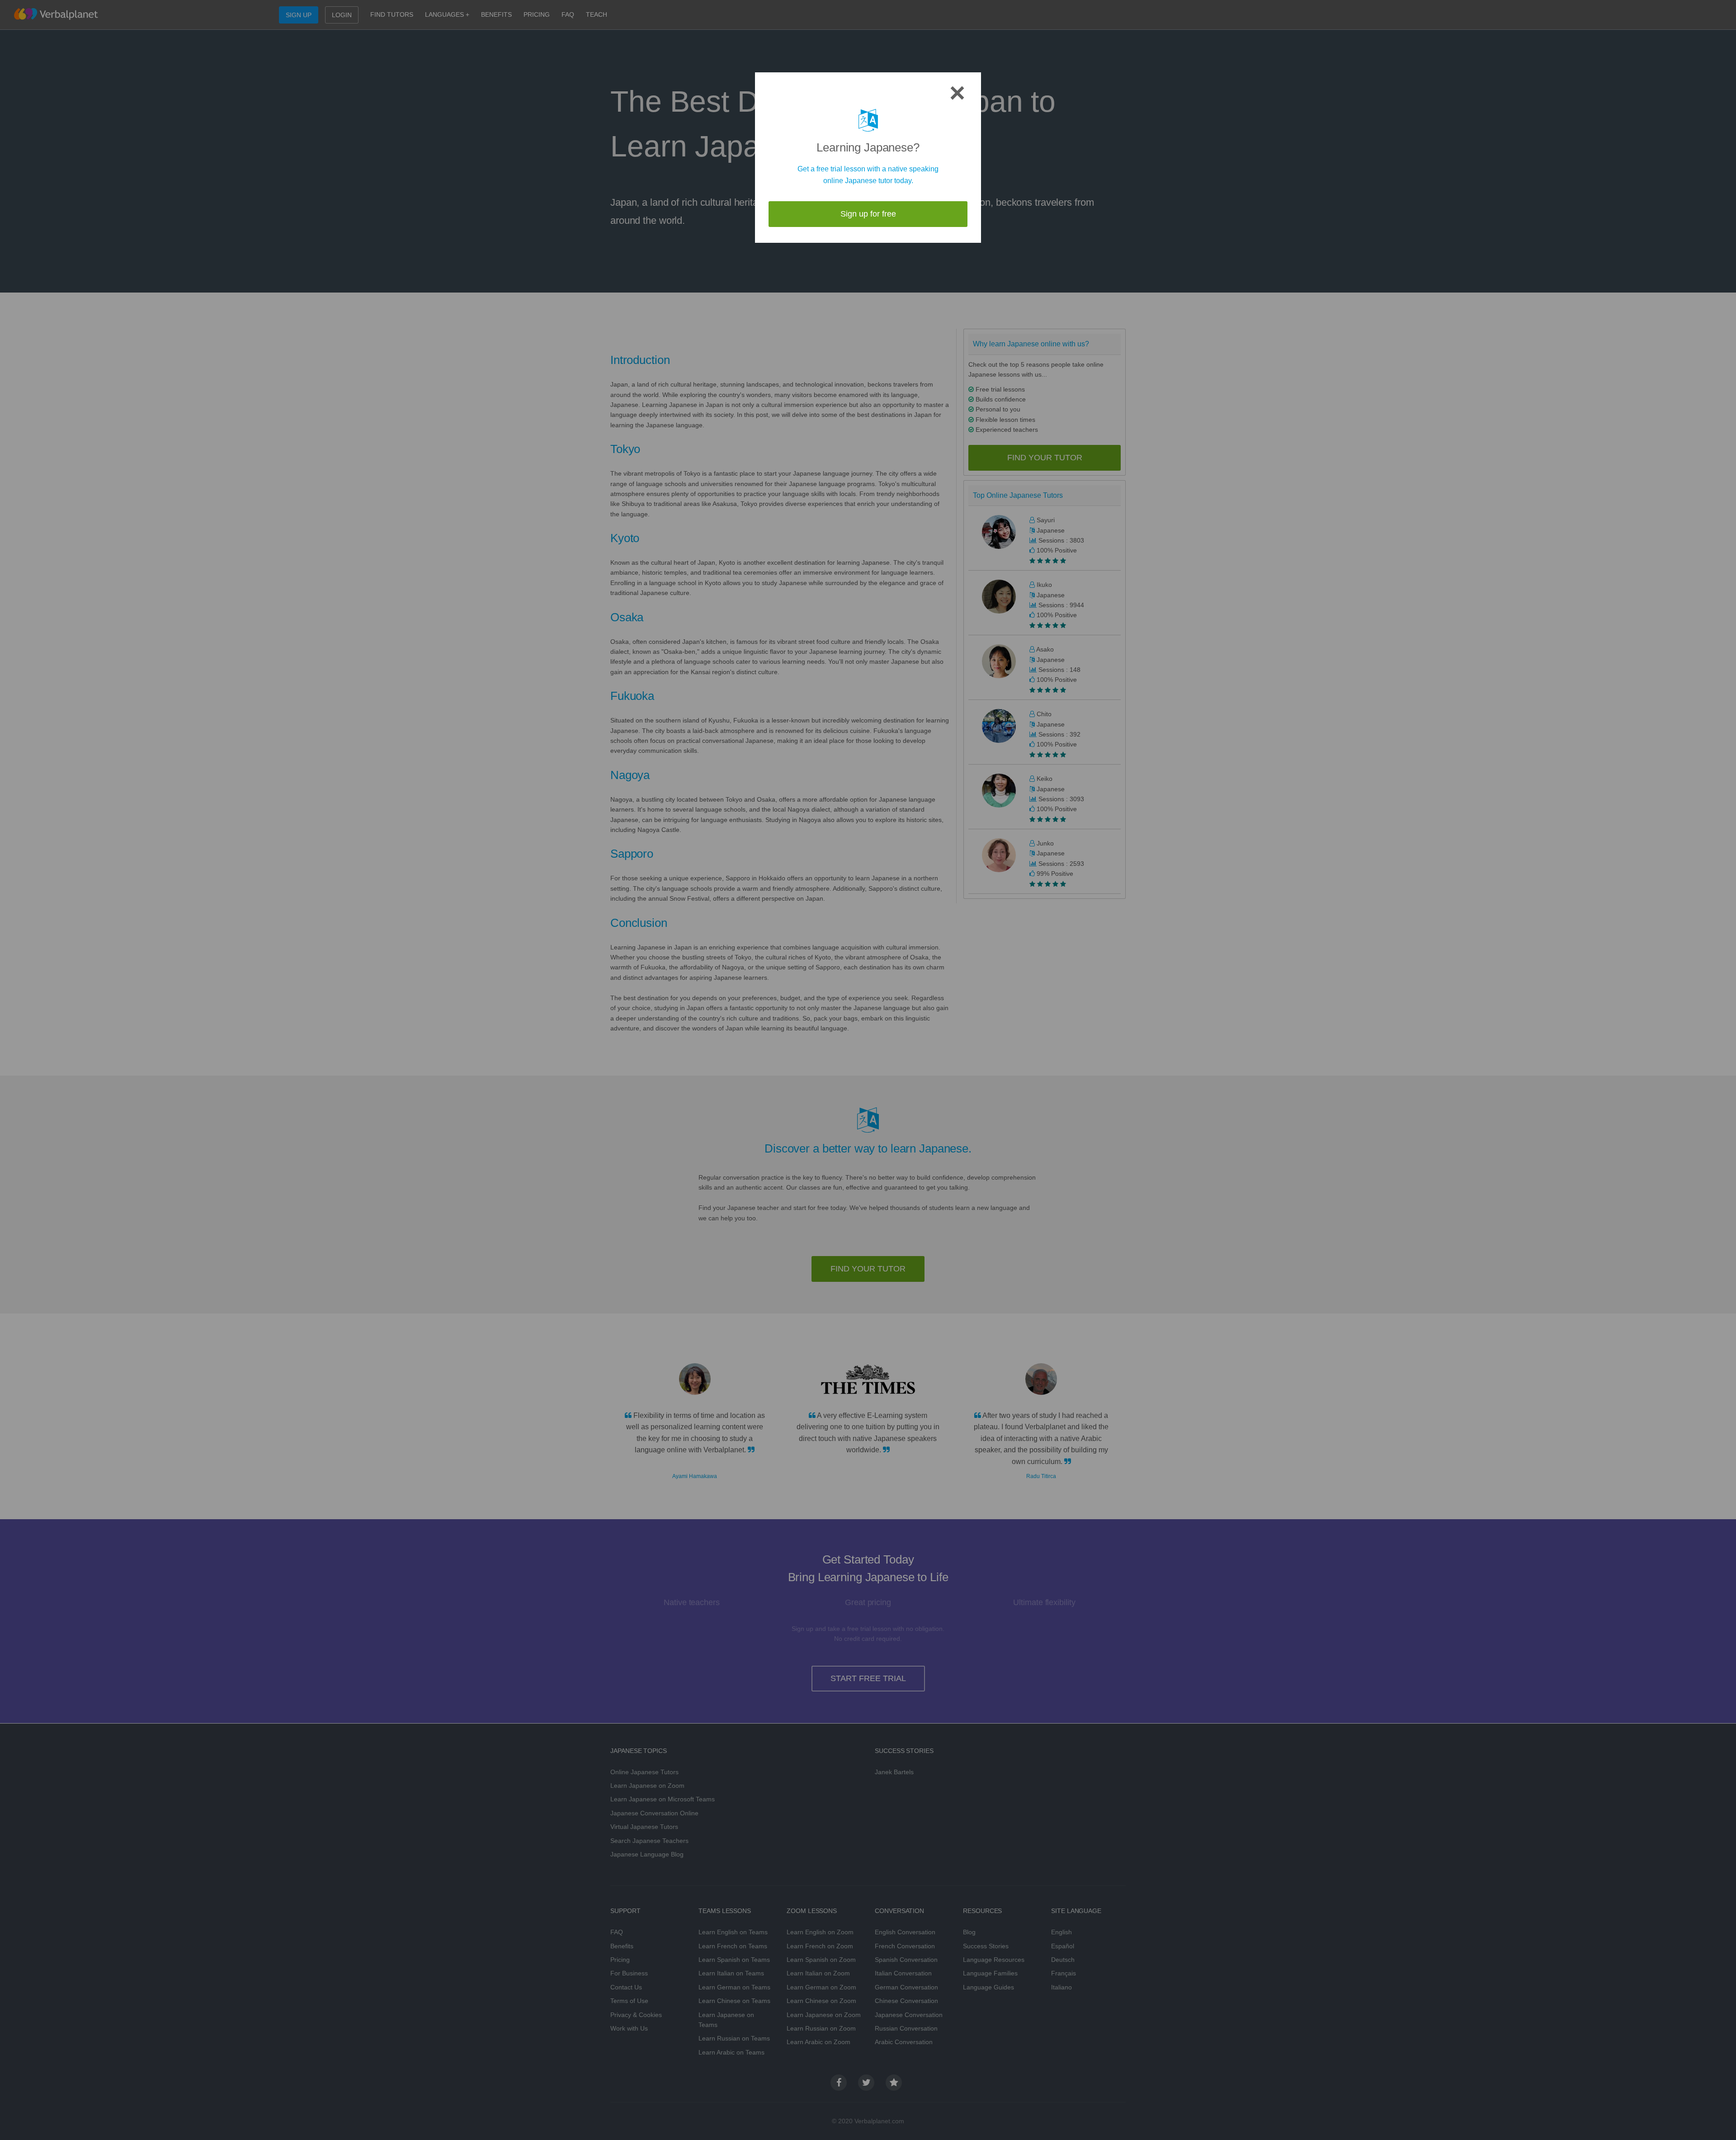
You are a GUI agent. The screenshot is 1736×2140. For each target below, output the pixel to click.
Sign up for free (868, 214)
